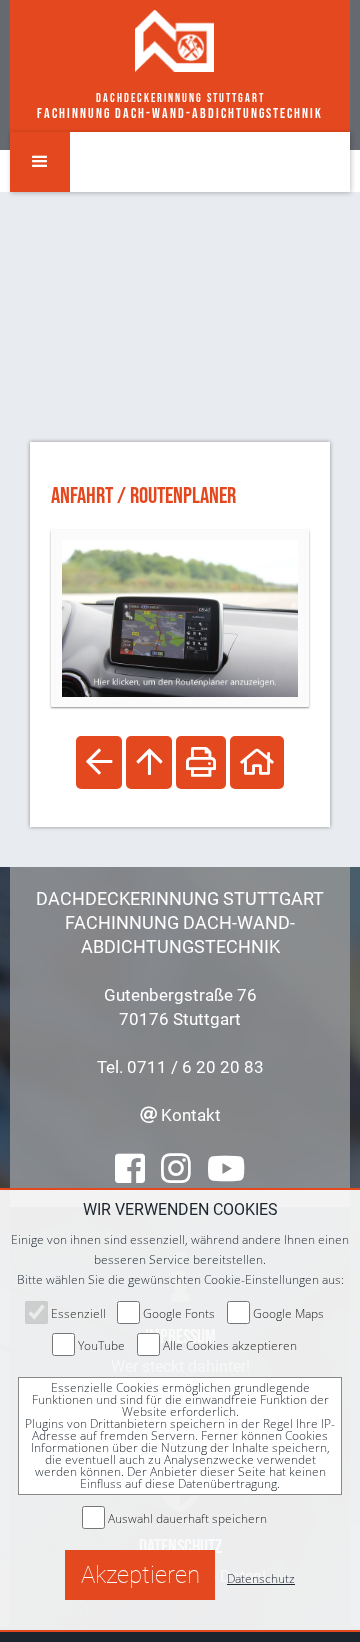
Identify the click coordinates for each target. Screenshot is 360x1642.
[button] (40, 162)
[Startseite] (174, 40)
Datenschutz (261, 1578)
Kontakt (189, 1115)
